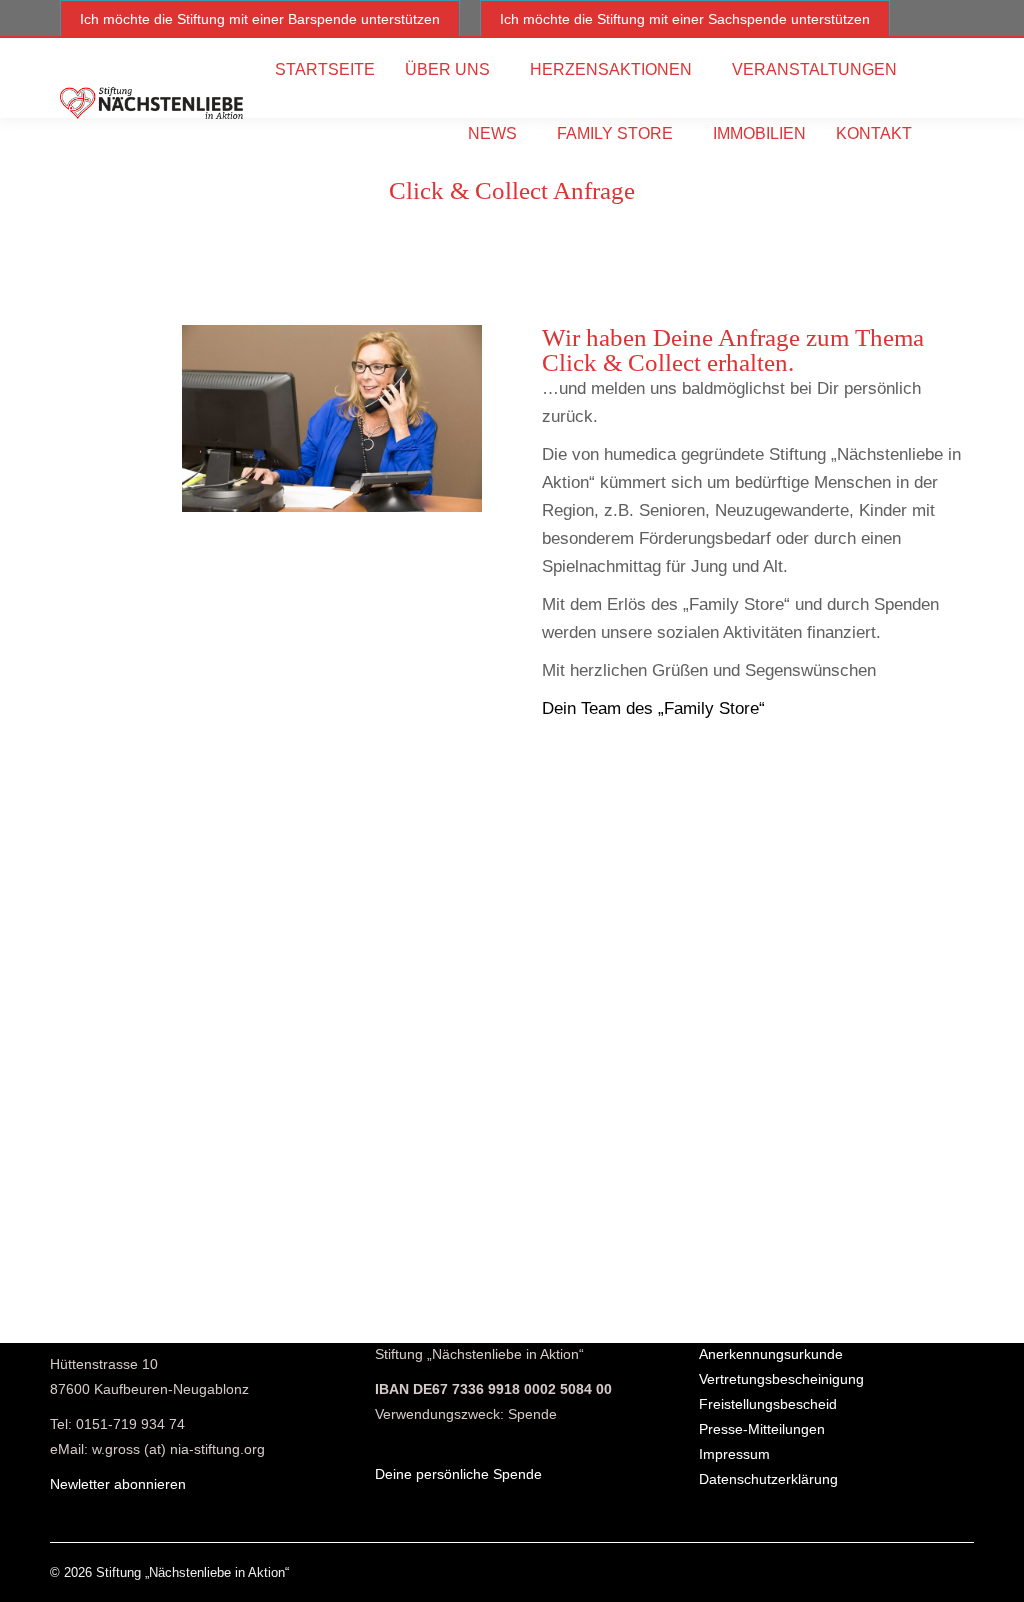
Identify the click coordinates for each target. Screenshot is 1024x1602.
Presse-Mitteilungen (762, 1429)
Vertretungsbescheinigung (781, 1379)
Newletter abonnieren (118, 1484)
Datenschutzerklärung (768, 1479)
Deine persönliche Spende (458, 1474)
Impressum (734, 1454)
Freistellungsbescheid (768, 1404)
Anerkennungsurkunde (771, 1354)
